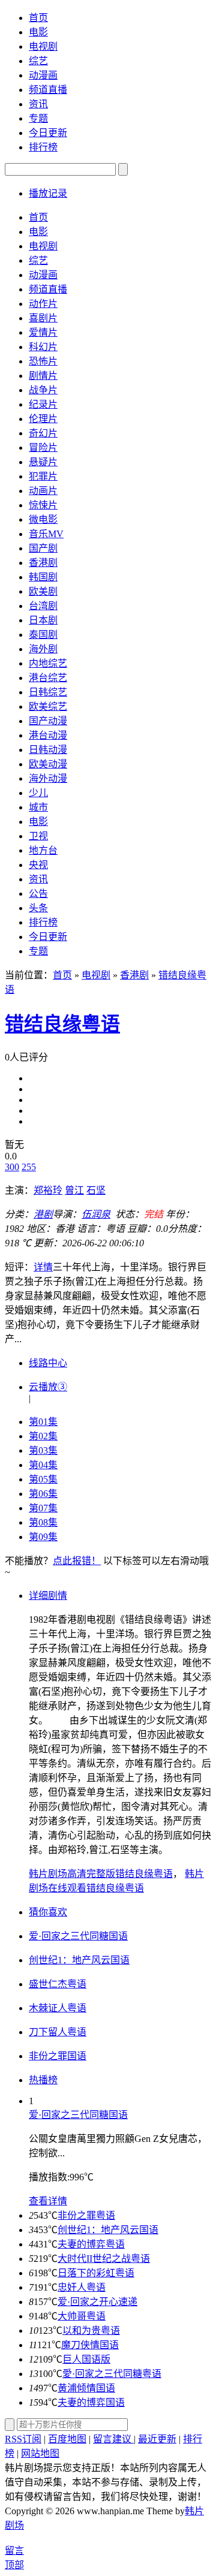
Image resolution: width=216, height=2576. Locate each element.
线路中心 (48, 1363)
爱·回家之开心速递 (97, 2302)
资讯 (38, 104)
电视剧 (43, 46)
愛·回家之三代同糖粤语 (112, 2374)
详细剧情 (48, 1596)
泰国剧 (43, 635)
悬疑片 (43, 462)
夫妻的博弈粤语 (91, 2244)
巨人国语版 (86, 2359)
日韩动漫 (48, 750)
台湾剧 (43, 606)
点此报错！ (77, 1561)
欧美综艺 (48, 706)
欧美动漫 (48, 764)
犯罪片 (43, 476)
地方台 (43, 850)
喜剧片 (43, 318)
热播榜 (43, 2080)
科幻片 (43, 347)
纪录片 (43, 404)
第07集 (43, 1508)
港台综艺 (48, 678)
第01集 (43, 1422)
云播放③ (48, 1387)
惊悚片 (43, 505)
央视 (38, 865)
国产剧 (43, 548)
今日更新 (48, 133)
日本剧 (43, 620)
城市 (38, 807)
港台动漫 (48, 735)
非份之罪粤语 (86, 2215)
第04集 (43, 1465)
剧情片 (43, 376)
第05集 (43, 1479)
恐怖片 (43, 361)
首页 (38, 18)
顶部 (14, 2565)
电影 (38, 32)
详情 (43, 1267)
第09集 (43, 1537)
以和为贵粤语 (91, 2331)
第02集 (43, 1436)
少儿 (38, 793)
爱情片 (43, 332)
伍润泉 (96, 1214)
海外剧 (43, 649)
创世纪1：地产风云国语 (108, 2230)
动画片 (43, 491)
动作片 (43, 304)
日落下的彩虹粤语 (96, 2273)
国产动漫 (48, 721)
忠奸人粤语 (82, 2287)
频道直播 (48, 90)
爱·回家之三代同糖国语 (78, 2115)
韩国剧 (43, 577)
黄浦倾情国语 (86, 2388)
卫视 (38, 836)
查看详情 (48, 2201)
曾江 (74, 1190)
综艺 (38, 61)
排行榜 (43, 147)
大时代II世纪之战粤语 (104, 2259)
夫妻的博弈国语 (91, 2402)
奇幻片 (43, 433)
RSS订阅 (23, 2439)
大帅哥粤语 (82, 2316)
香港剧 (43, 563)
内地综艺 (48, 663)
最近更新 (157, 2439)
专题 (38, 118)
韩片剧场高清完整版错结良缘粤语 (101, 1874)
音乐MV (46, 534)
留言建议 (113, 2439)
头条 (38, 908)
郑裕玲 (48, 1190)
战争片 (43, 390)
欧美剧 (43, 591)
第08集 (43, 1522)
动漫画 (43, 75)
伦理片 (43, 419)
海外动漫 (48, 778)
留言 (14, 2551)
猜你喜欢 (48, 1912)
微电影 (43, 519)
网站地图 (40, 2453)
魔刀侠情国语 (90, 2345)
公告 (38, 894)
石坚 (96, 1190)
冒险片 (43, 448)
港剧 (43, 1214)
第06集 (43, 1494)
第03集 (43, 1450)
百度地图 (67, 2439)
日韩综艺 (48, 692)
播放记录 (48, 193)
